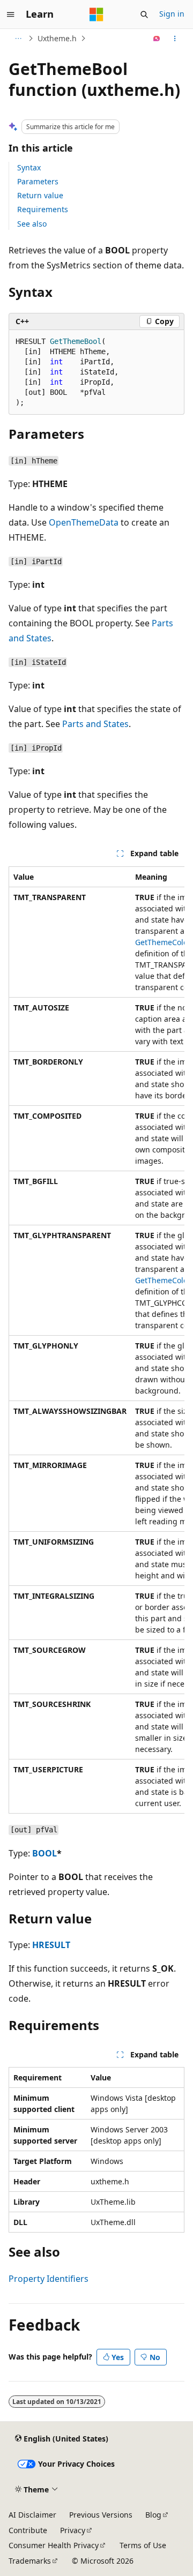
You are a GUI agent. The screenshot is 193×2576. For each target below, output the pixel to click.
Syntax (29, 167)
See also (32, 224)
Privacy (73, 2530)
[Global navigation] (11, 14)
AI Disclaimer (32, 2515)
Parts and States (95, 724)
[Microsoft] (96, 14)
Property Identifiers (49, 2279)
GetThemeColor (163, 942)
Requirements (43, 209)
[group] (96, 1340)
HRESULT (51, 1945)
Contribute (28, 2530)
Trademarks (30, 2561)
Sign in (172, 14)
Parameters (38, 181)
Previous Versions (101, 2515)
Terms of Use (143, 2545)
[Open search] (144, 14)
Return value (40, 195)
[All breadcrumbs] (18, 39)
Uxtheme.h (57, 38)
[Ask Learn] (157, 39)
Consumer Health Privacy (54, 2545)
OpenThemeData (84, 522)
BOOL (44, 1853)
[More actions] (175, 39)
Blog (153, 2515)
